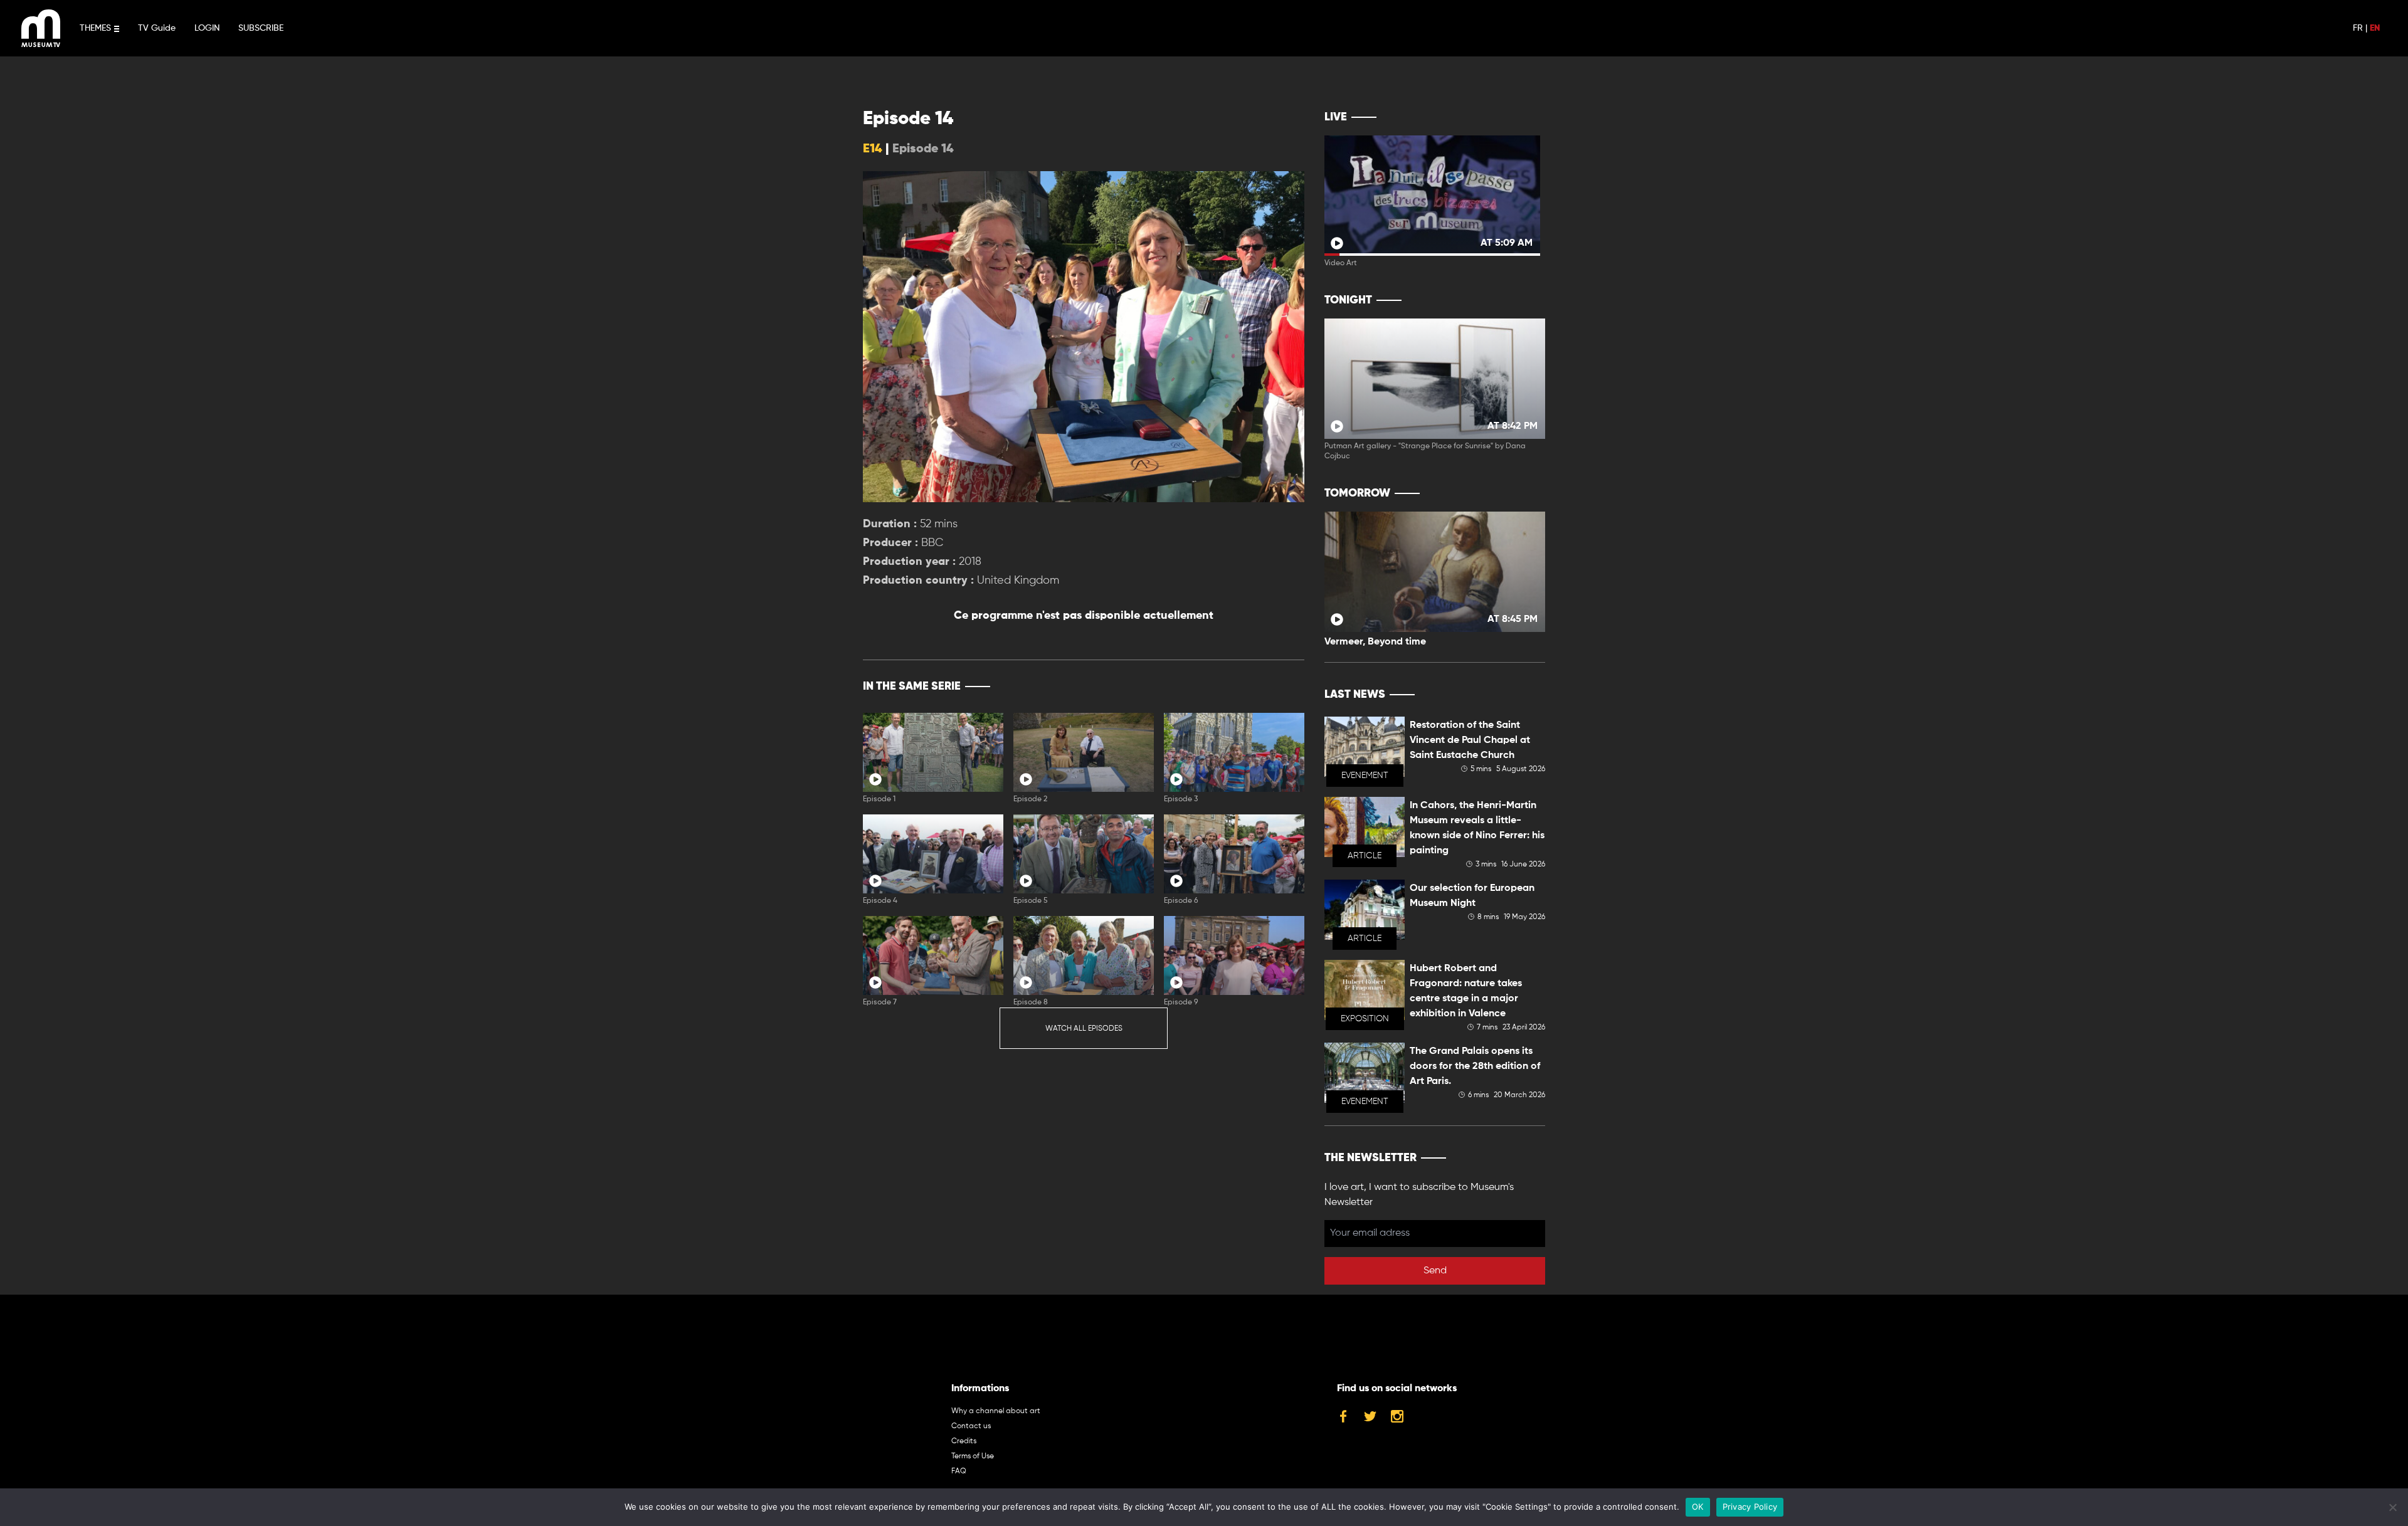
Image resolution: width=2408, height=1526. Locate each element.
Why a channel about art (996, 1411)
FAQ (959, 1471)
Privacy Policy (1750, 1507)
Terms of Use (973, 1456)
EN (2375, 28)
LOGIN (207, 28)
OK (1698, 1507)
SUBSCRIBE (261, 28)
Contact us (971, 1426)
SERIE (1268, 687)
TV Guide (157, 28)
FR (2358, 28)
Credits (964, 1441)
